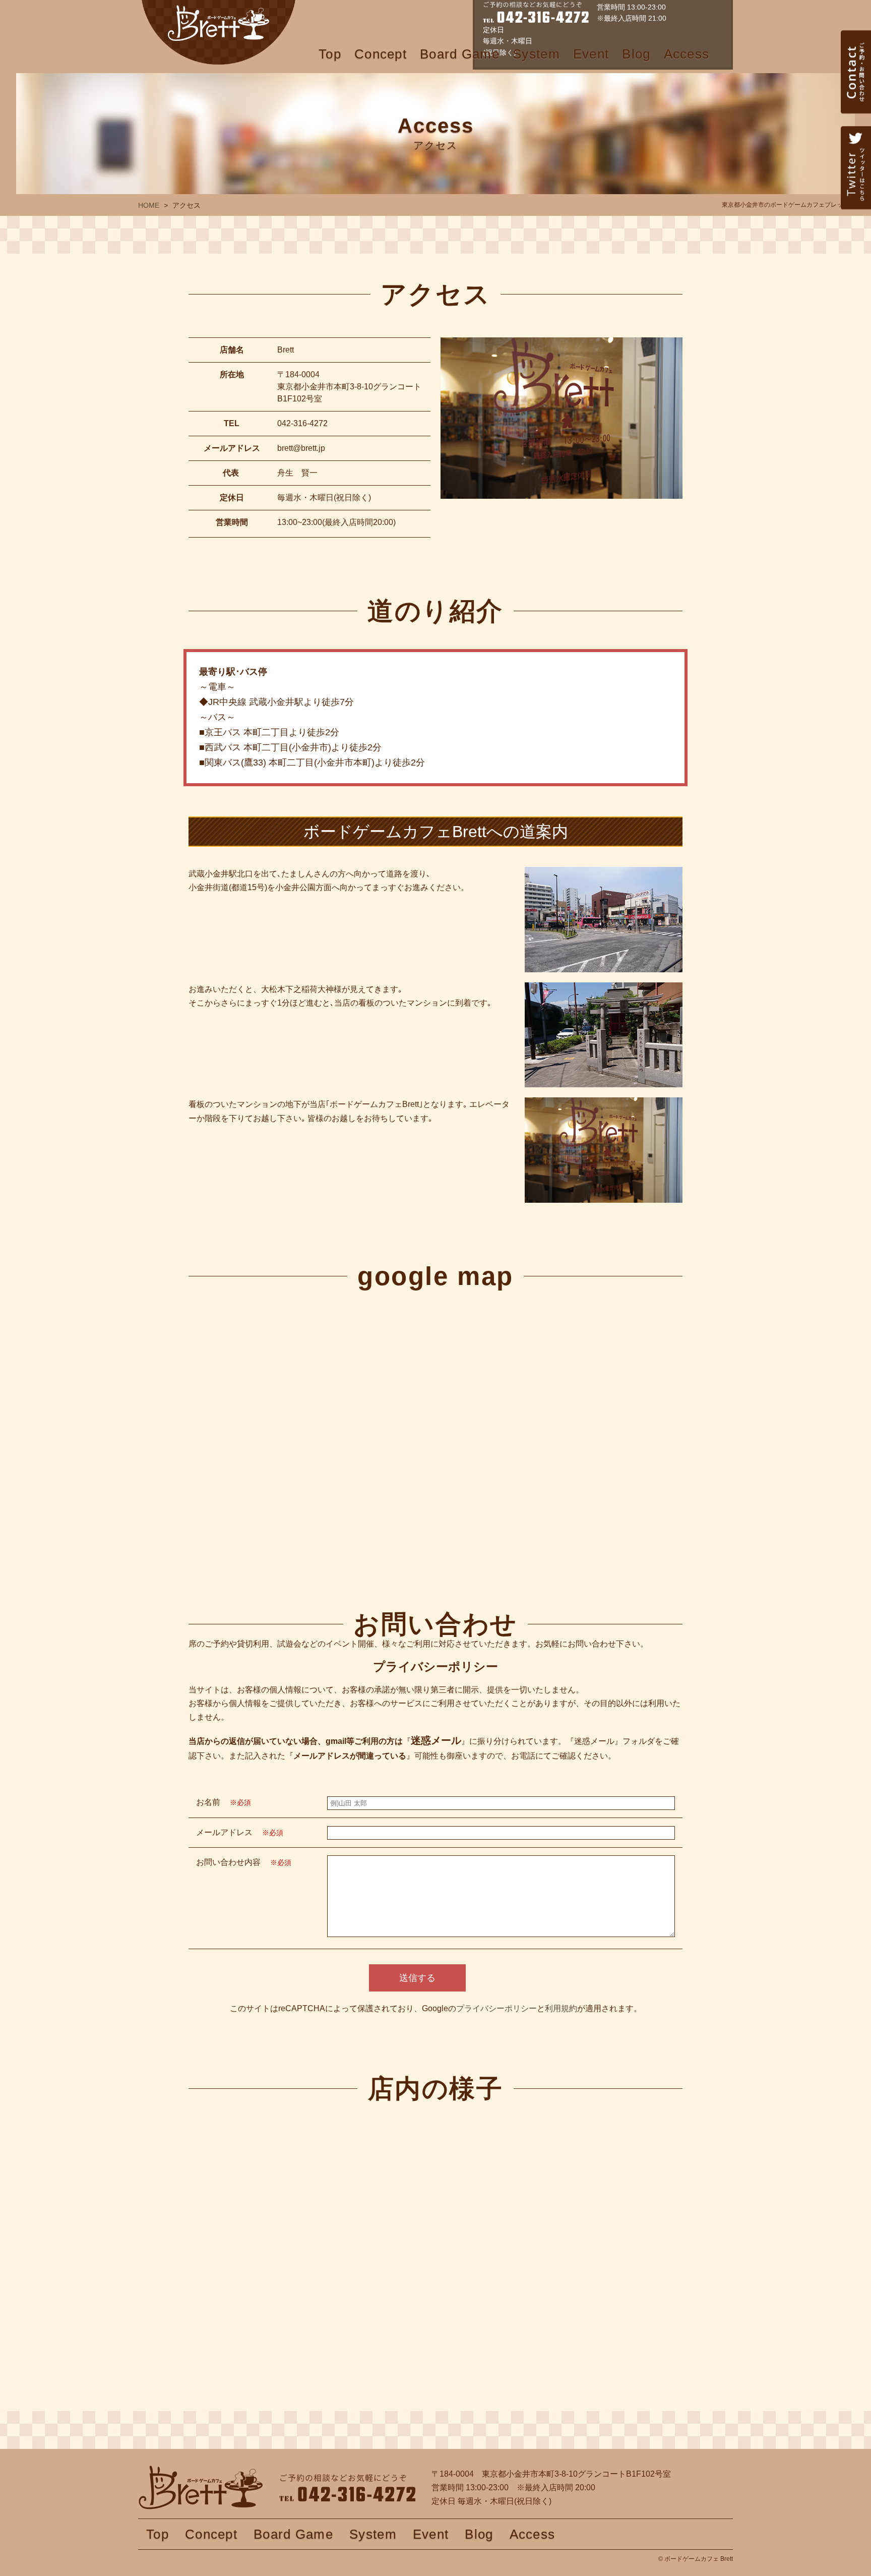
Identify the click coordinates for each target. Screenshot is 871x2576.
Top (330, 54)
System (536, 54)
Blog (636, 54)
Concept (381, 54)
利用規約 (561, 2008)
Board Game (460, 54)
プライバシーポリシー (496, 2008)
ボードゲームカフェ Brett (218, 32)
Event (591, 54)
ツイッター (856, 189)
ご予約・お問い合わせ (856, 93)
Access (687, 54)
